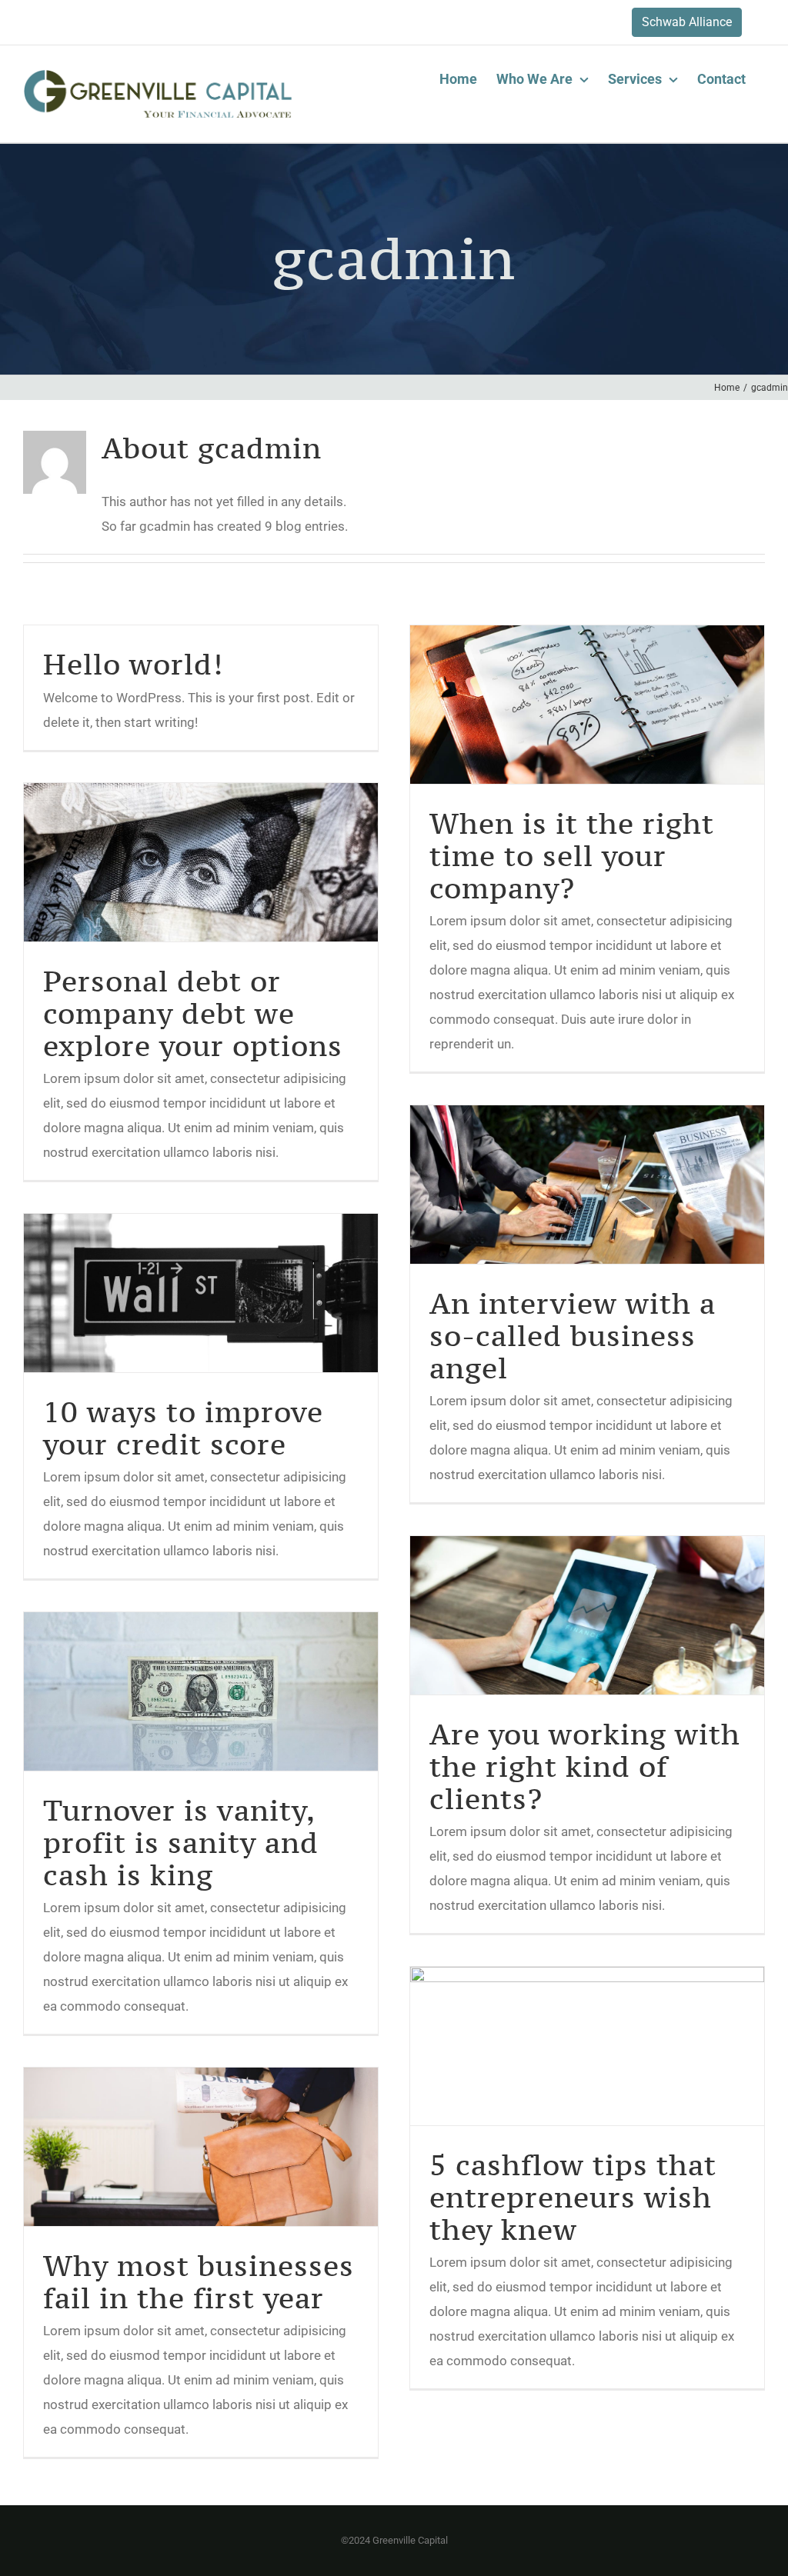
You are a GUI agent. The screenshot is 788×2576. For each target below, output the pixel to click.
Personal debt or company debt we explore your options (193, 1013)
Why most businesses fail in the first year (199, 2282)
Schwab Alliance (687, 22)
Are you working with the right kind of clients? (585, 1766)
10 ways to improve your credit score (183, 1428)
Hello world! (133, 664)
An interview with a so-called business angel (573, 1336)
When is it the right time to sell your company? (572, 856)
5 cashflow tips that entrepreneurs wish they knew (573, 2197)
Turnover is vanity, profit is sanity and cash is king (181, 1843)
